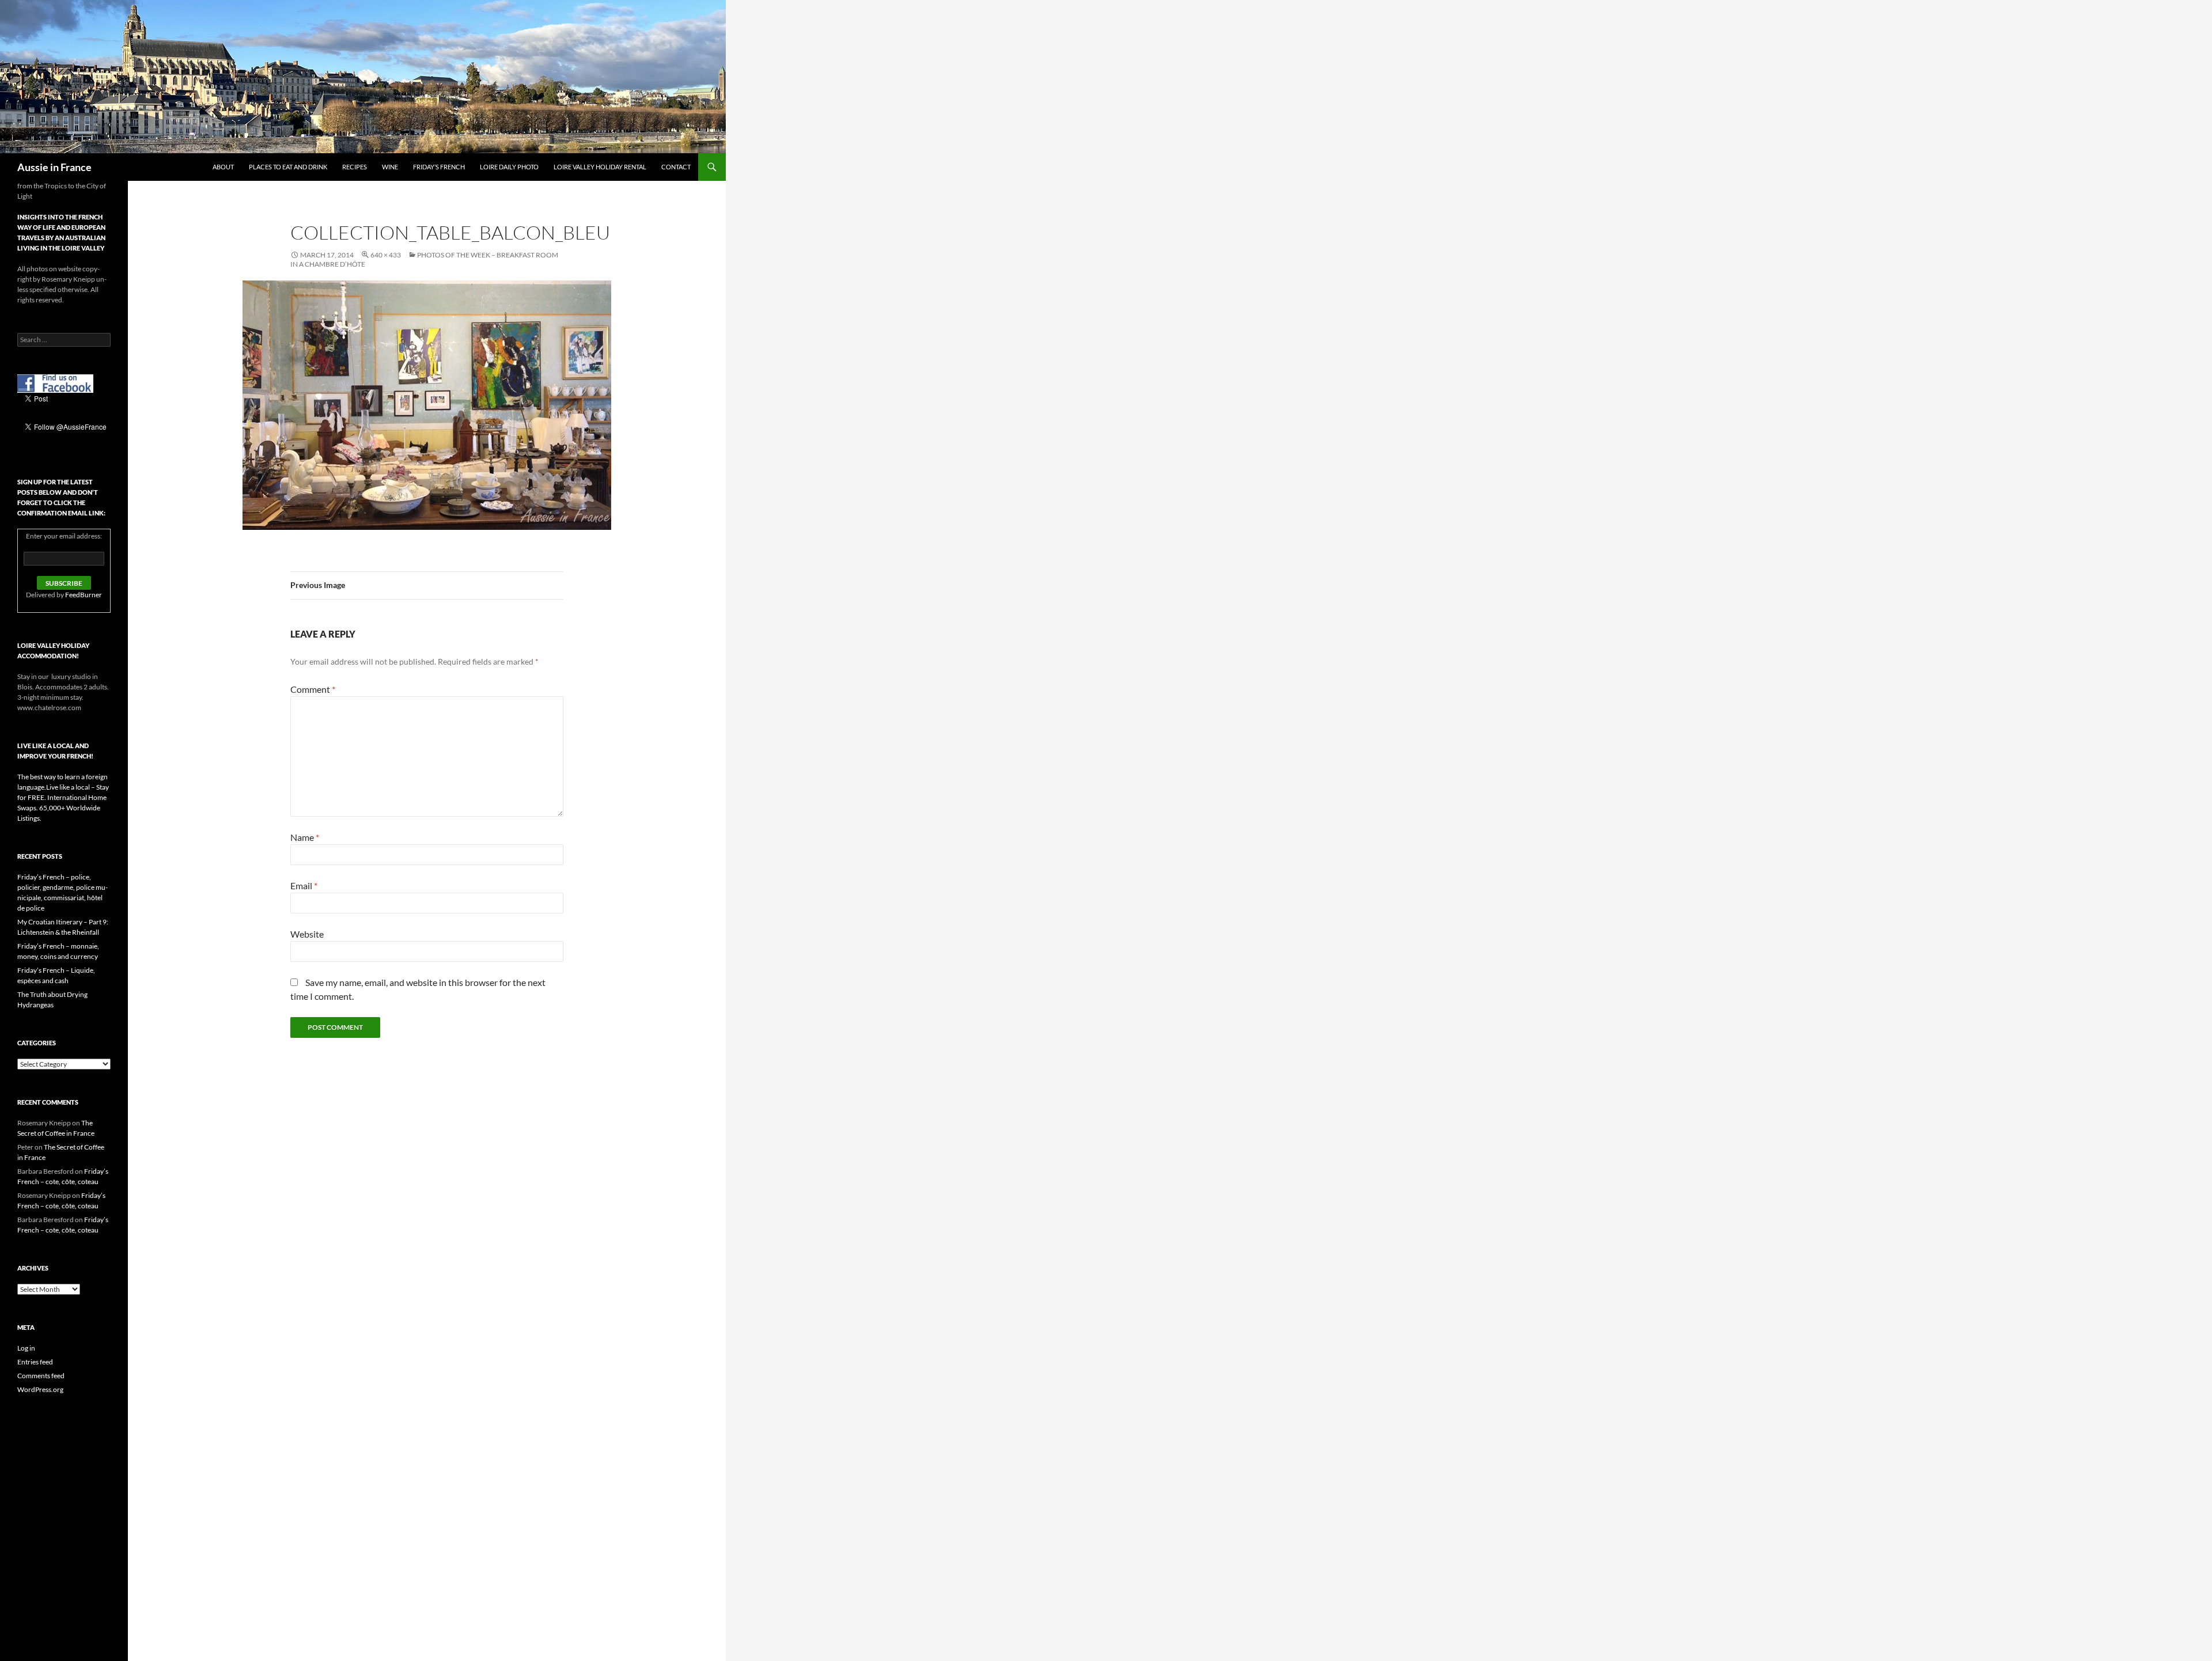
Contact (676, 167)
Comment (313, 689)
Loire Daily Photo (509, 167)
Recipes (355, 167)
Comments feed (41, 1376)
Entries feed (35, 1362)
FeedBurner (84, 595)
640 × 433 (386, 255)
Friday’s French (439, 167)
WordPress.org (40, 1389)
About (223, 167)
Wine (390, 167)
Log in (26, 1348)
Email (304, 886)
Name (305, 837)
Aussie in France (54, 167)
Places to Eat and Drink (288, 167)
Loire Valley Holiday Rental (600, 167)
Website (307, 934)
